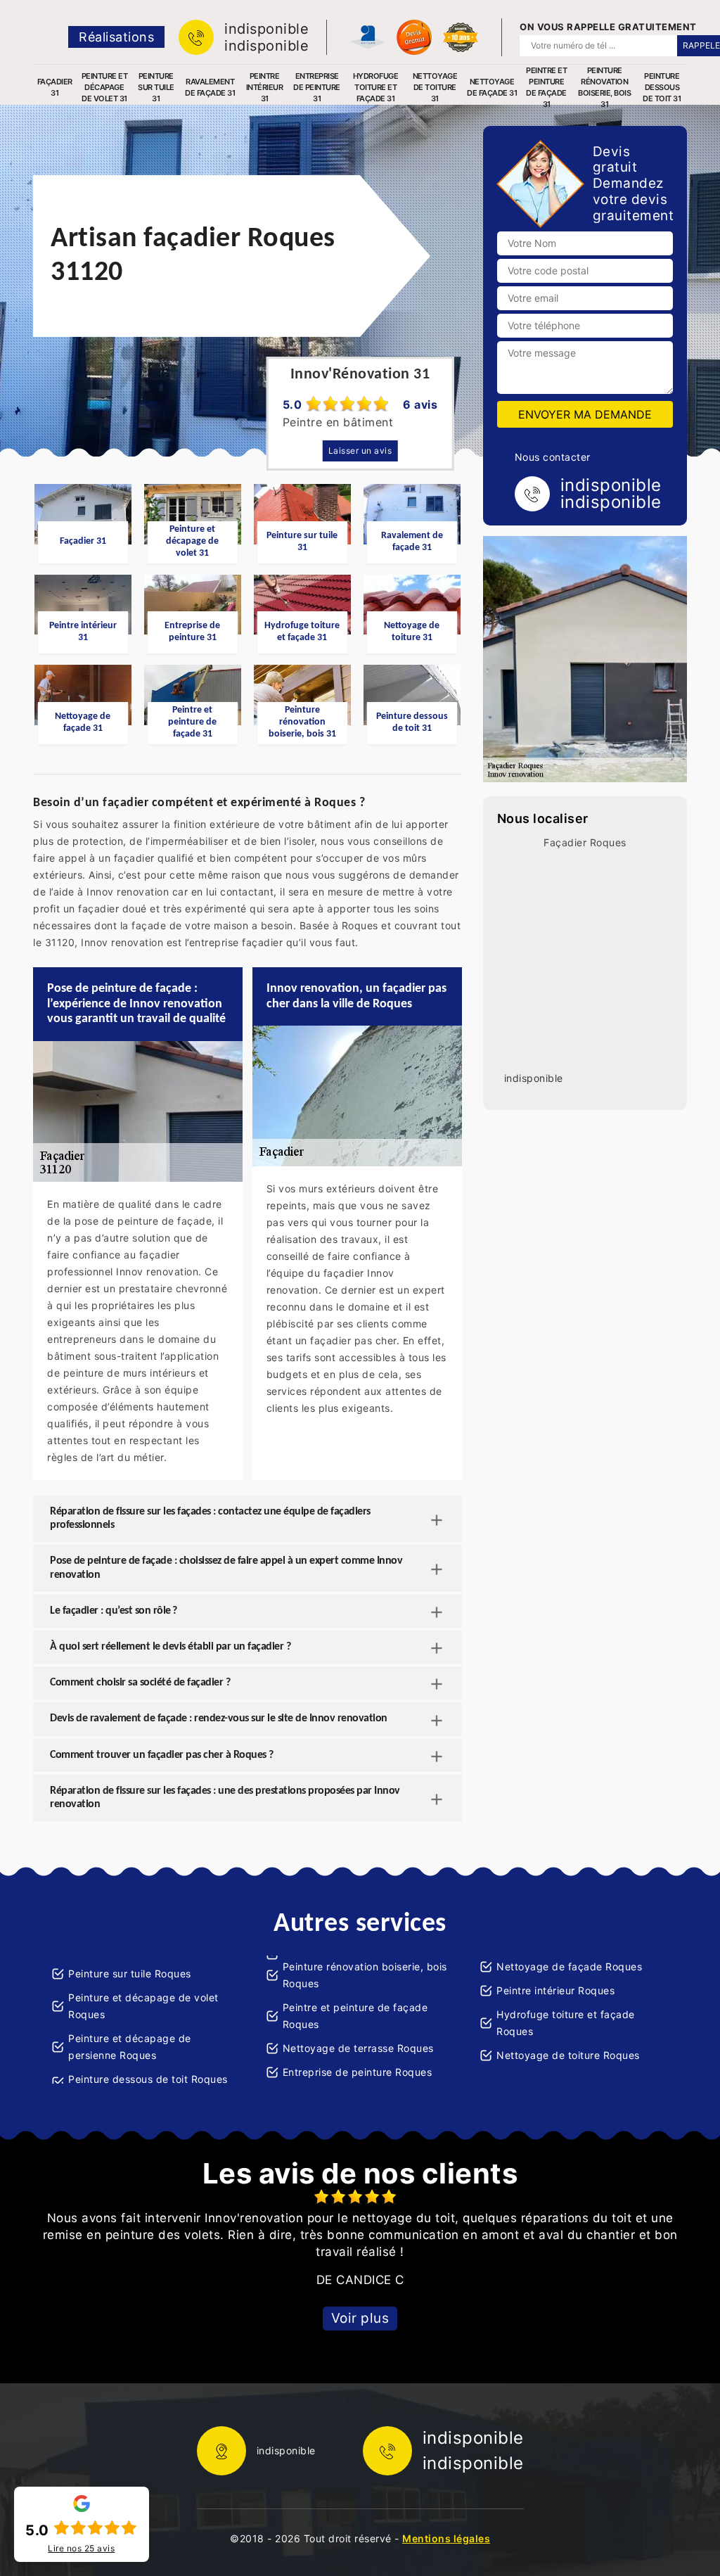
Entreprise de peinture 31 (317, 87)
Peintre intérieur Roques (555, 1990)
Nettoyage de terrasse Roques (358, 2048)
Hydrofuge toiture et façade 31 (376, 87)
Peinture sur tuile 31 (156, 87)
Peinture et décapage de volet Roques (143, 2006)
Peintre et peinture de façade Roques (355, 2016)
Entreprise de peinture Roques (358, 2072)
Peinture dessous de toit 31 (662, 87)
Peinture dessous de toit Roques (148, 2079)
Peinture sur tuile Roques (130, 1974)
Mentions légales (446, 2538)
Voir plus (360, 2318)
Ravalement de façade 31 (210, 87)
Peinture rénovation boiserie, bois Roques (365, 1975)
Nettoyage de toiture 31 (435, 87)
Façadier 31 (55, 87)
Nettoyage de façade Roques (569, 1966)
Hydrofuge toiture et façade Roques (566, 2023)
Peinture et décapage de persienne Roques (130, 2047)
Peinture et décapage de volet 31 (105, 87)
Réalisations (116, 37)
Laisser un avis (360, 451)
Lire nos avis (81, 2549)
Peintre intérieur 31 (265, 87)
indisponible (266, 29)
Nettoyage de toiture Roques (568, 2055)
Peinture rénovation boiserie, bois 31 (604, 87)
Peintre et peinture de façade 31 (546, 87)
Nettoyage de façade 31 (492, 87)
